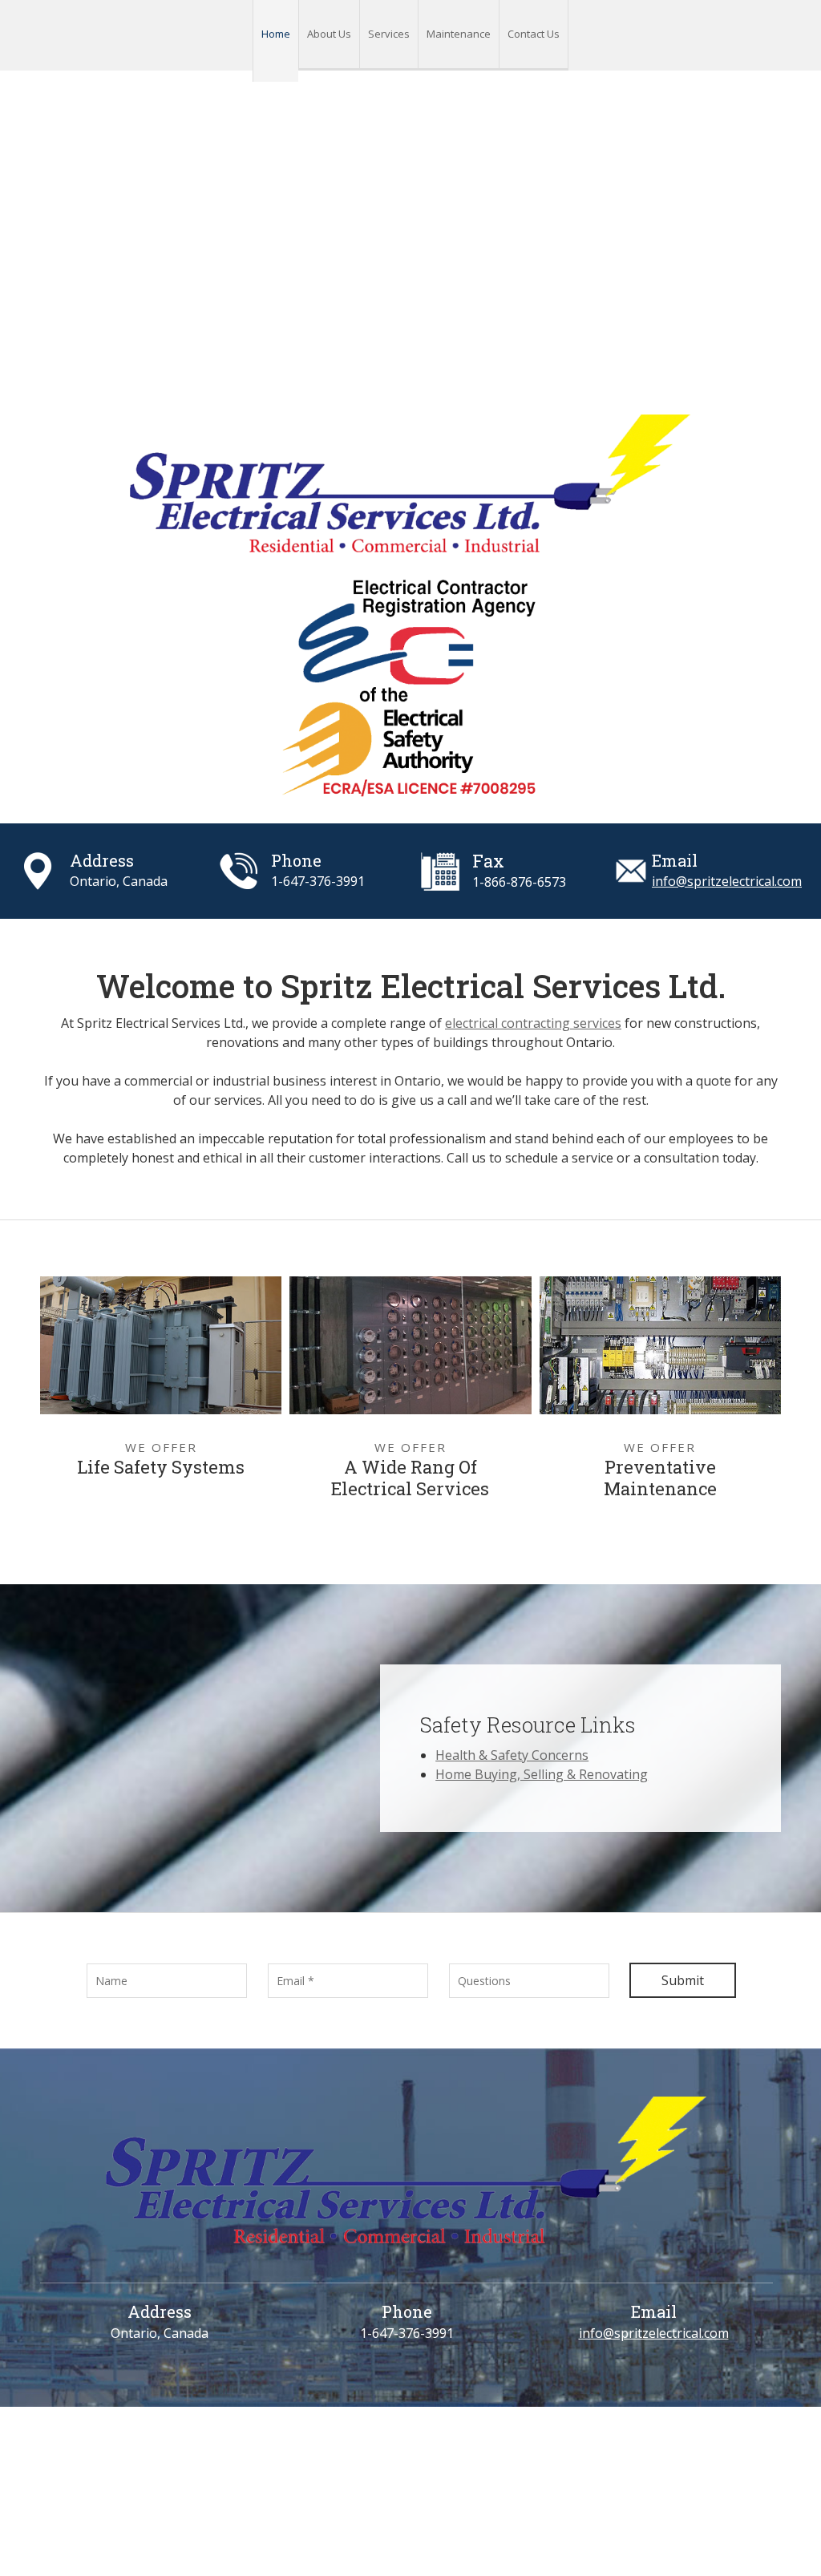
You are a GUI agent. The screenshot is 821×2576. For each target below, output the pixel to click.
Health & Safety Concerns (512, 1755)
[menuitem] (275, 41)
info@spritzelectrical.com (727, 881)
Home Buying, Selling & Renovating (542, 1774)
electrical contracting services (533, 1023)
